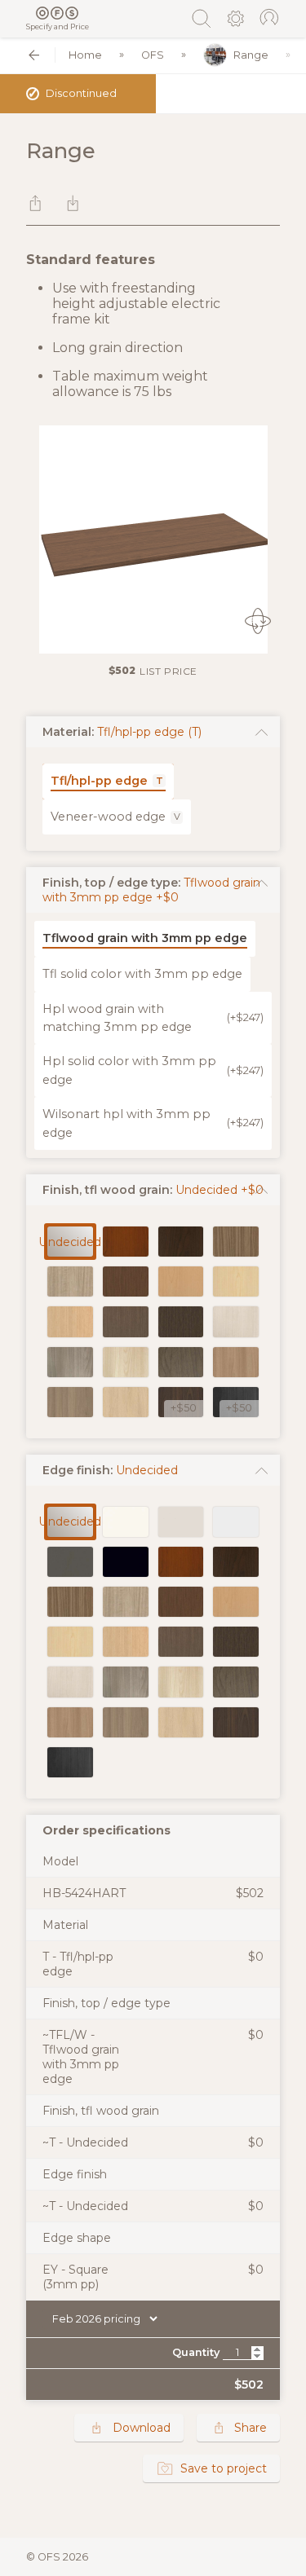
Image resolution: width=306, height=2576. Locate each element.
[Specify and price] (58, 13)
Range (251, 55)
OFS (153, 55)
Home (85, 55)
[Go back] (34, 55)
